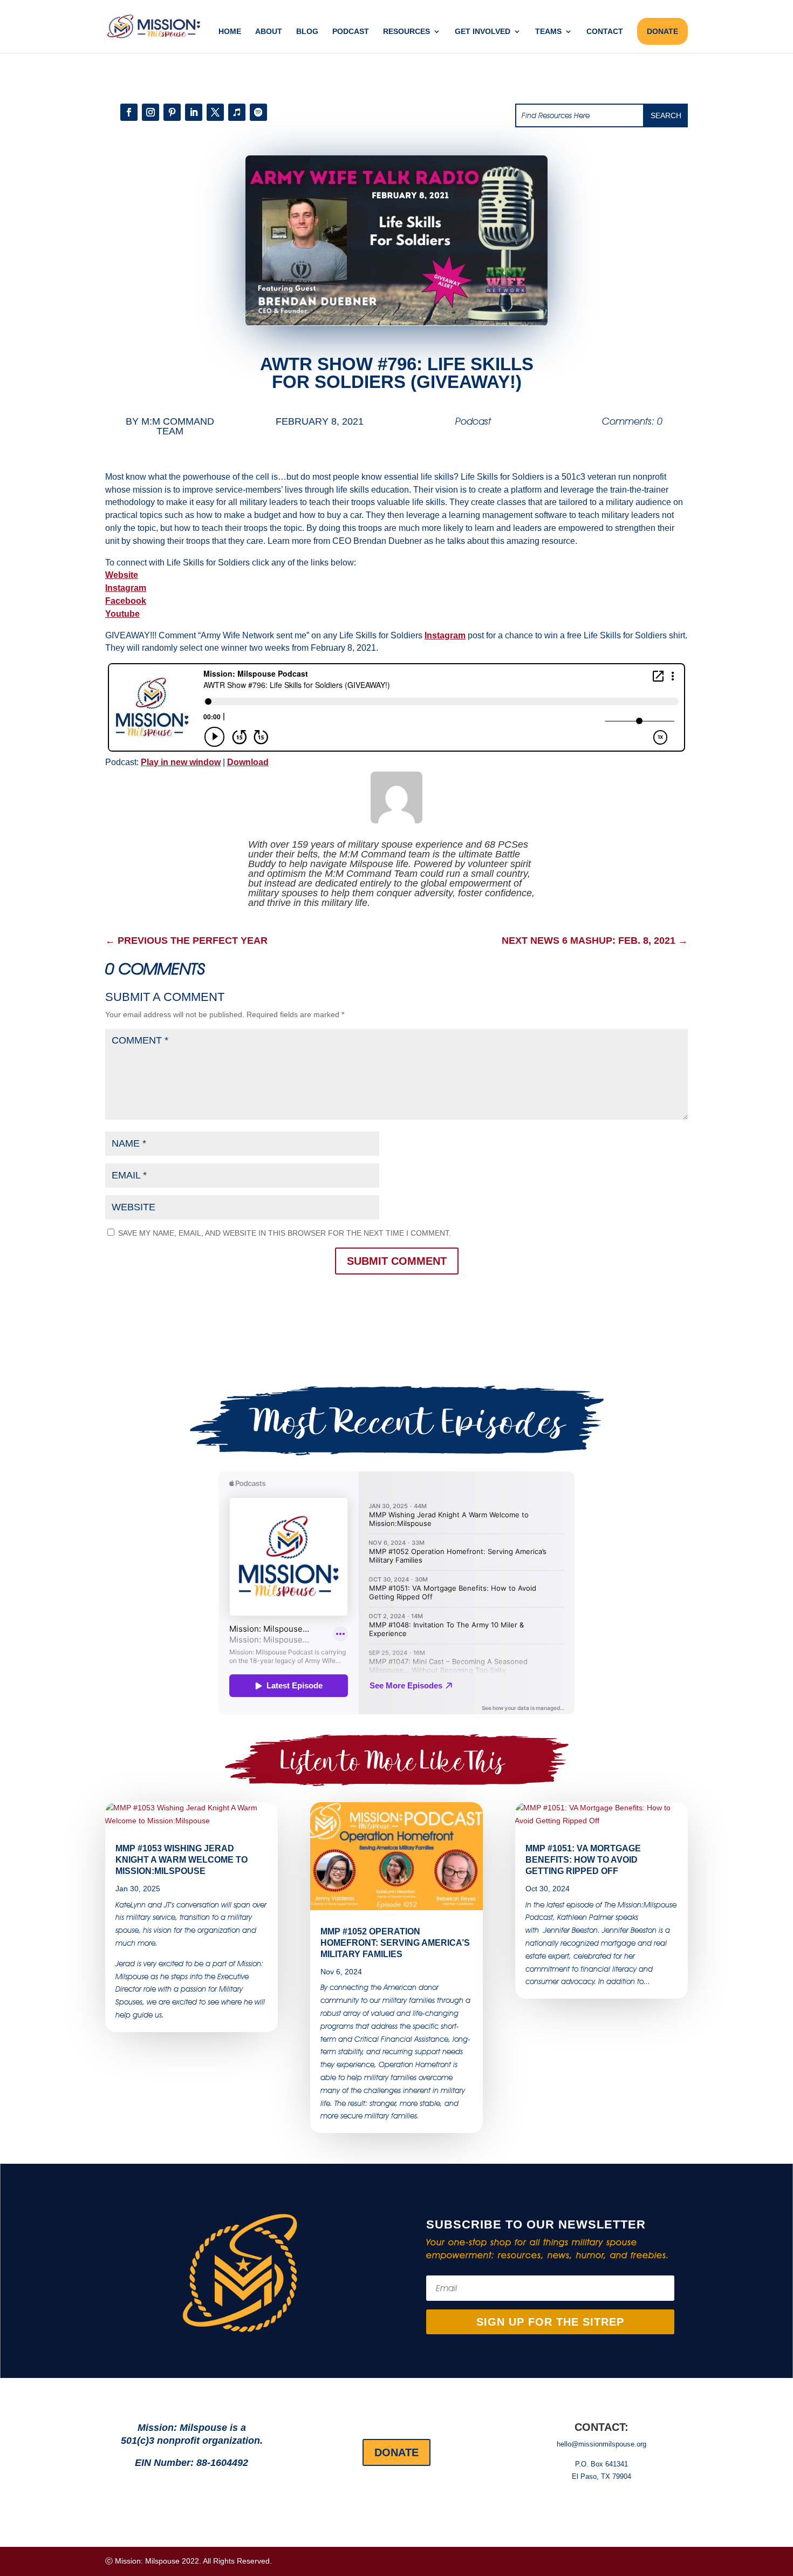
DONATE (662, 31)
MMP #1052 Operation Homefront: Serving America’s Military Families (395, 1943)
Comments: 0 (632, 421)
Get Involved (483, 32)
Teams (548, 32)
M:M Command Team (178, 426)
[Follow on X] (215, 112)
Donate (396, 2452)
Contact (605, 32)
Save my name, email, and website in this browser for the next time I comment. (285, 1233)
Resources (406, 32)
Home (230, 32)
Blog (307, 32)
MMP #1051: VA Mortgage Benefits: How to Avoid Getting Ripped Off (583, 1860)
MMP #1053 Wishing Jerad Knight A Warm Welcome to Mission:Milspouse (182, 1860)
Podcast (351, 32)
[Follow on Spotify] (258, 112)
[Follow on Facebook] (129, 112)
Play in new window (181, 762)
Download (248, 762)
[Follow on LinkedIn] (194, 112)
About (269, 32)
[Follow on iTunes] (237, 112)
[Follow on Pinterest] (172, 112)
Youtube (122, 614)
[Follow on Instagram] (151, 112)
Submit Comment (397, 1261)
